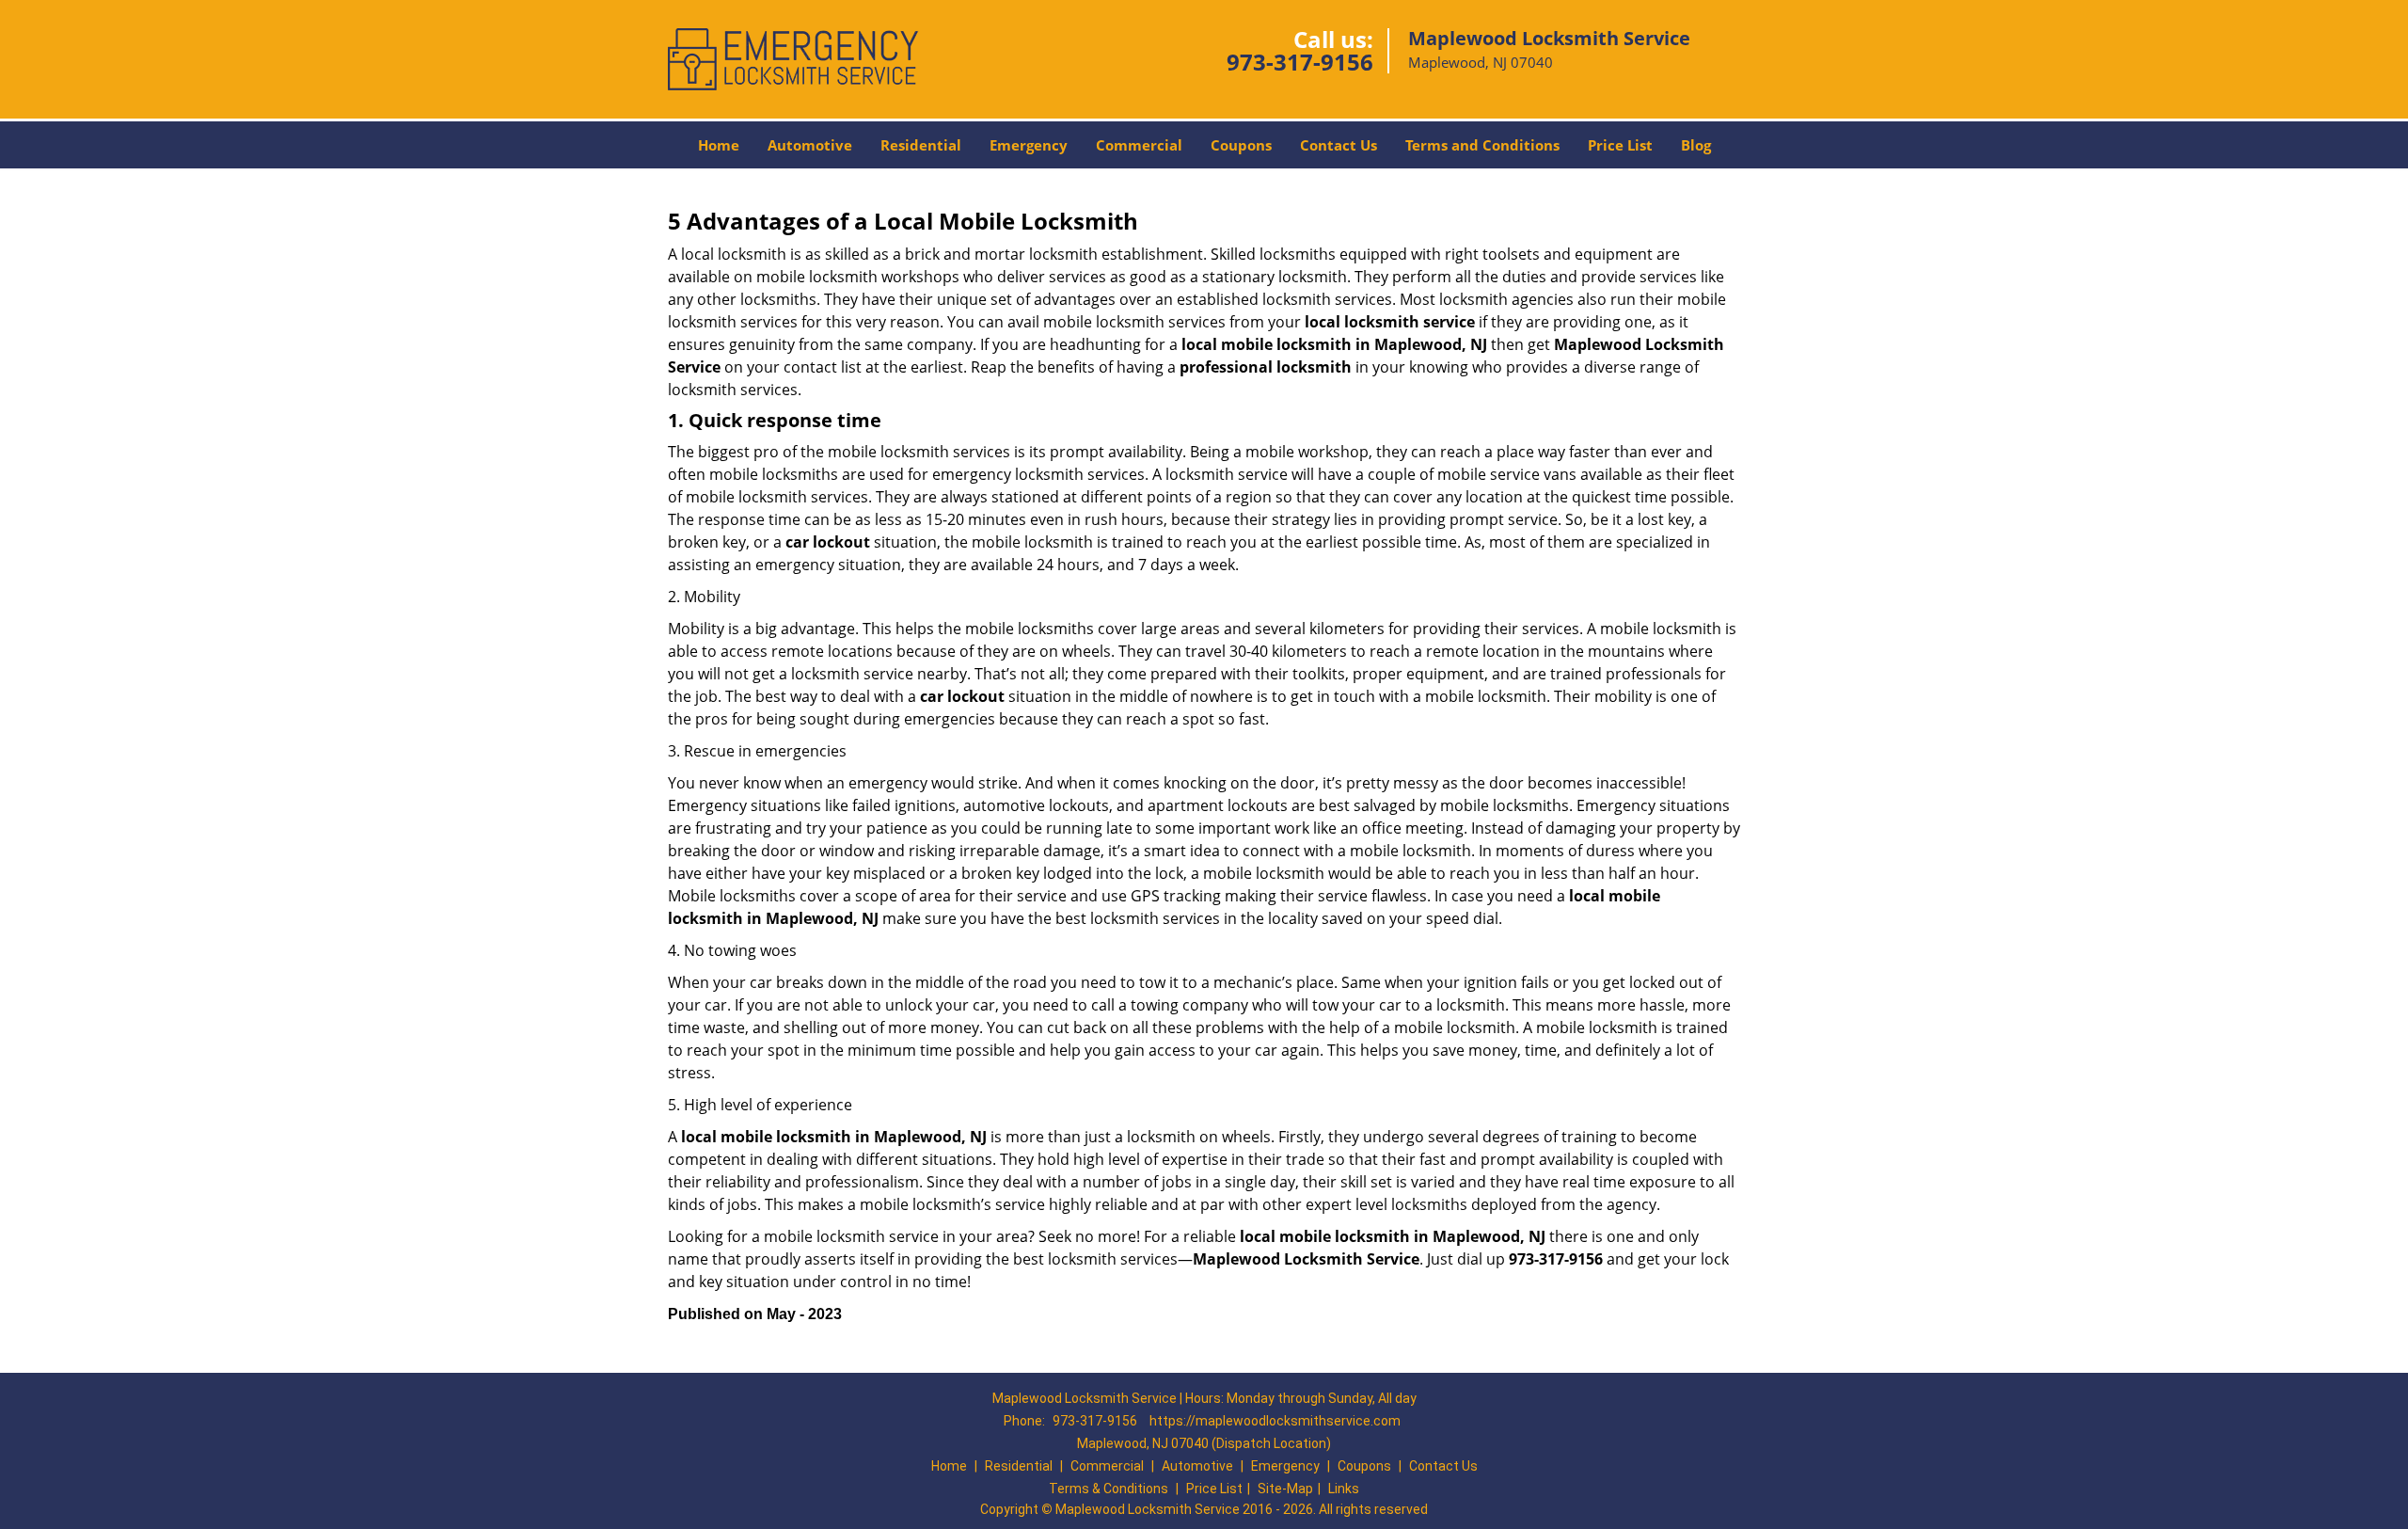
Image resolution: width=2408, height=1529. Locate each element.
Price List (1620, 145)
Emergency (1029, 145)
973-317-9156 (1300, 62)
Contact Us (1339, 145)
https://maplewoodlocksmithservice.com (1275, 1421)
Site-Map (1285, 1489)
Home (719, 145)
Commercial (1139, 145)
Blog (1696, 145)
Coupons (1241, 145)
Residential (921, 145)
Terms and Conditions (1482, 145)
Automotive (810, 145)
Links (1344, 1489)
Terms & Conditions (1109, 1489)
